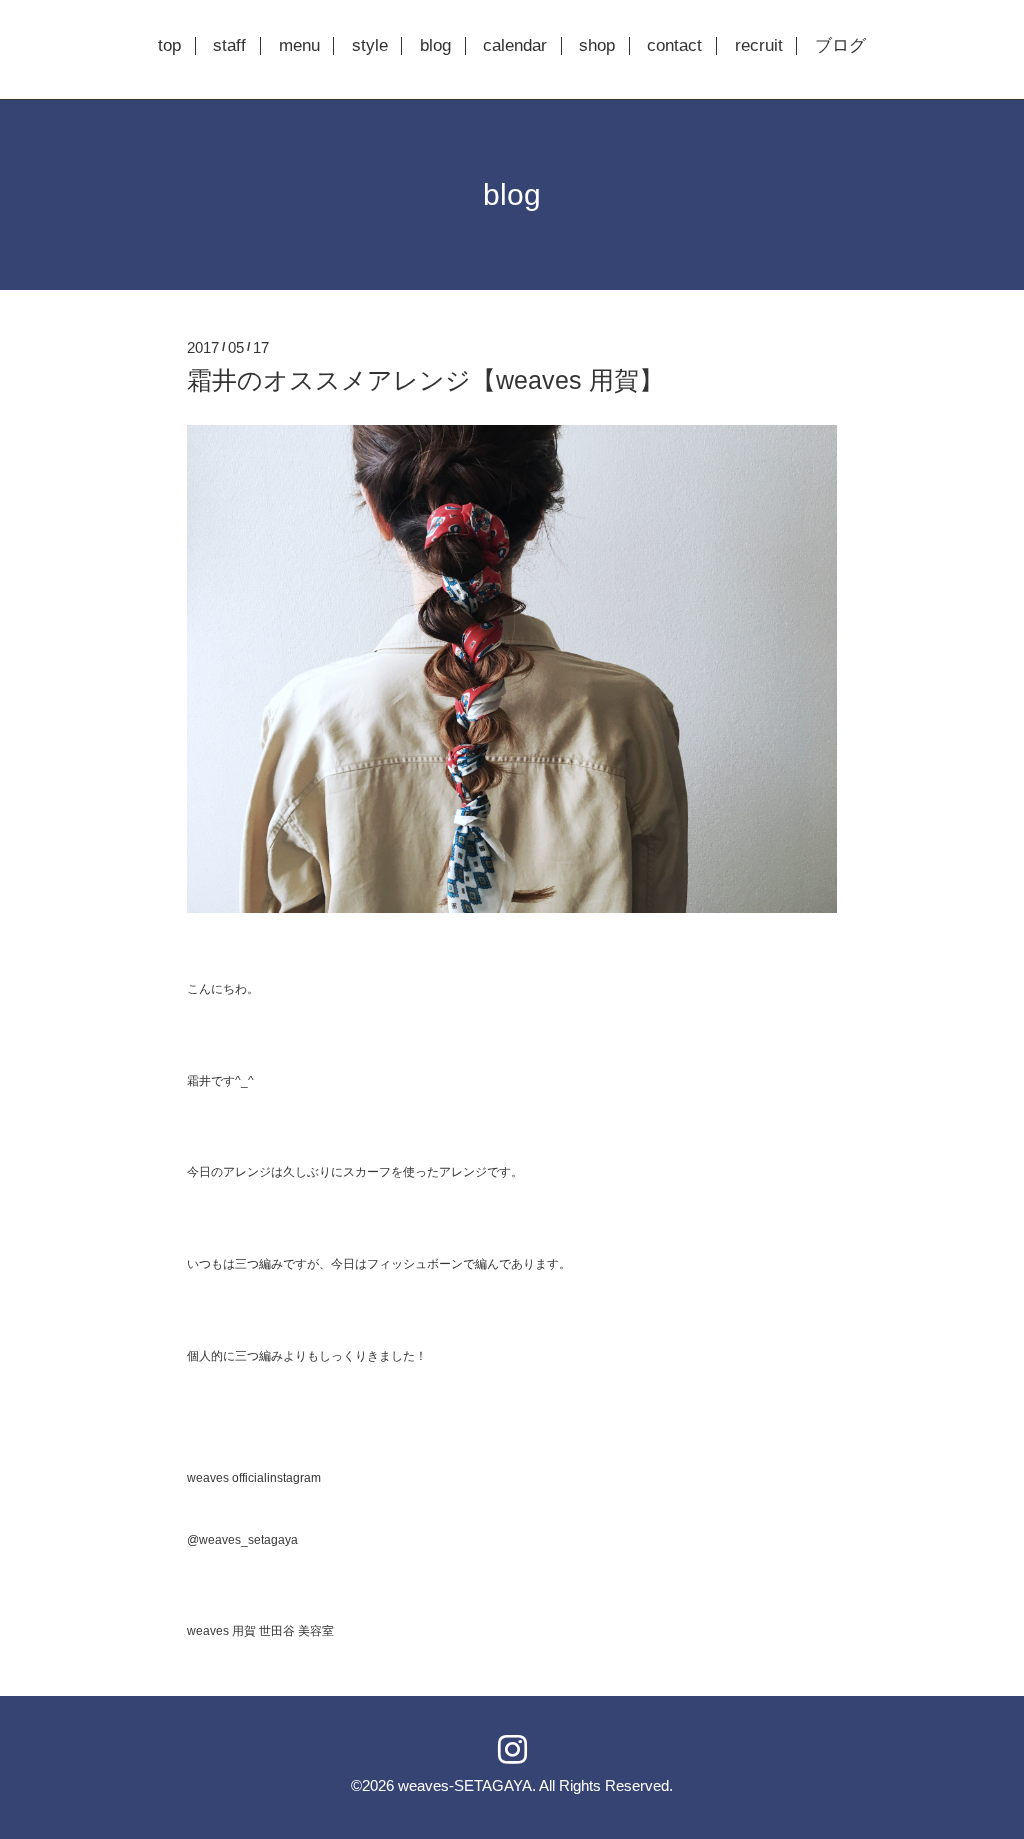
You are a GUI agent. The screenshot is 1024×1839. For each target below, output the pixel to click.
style (370, 46)
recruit (759, 46)
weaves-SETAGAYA (465, 1785)
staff (229, 46)
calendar (515, 46)
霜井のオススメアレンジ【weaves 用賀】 (425, 380)
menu (299, 46)
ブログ (840, 46)
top (169, 46)
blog (435, 46)
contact (674, 46)
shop (597, 46)
